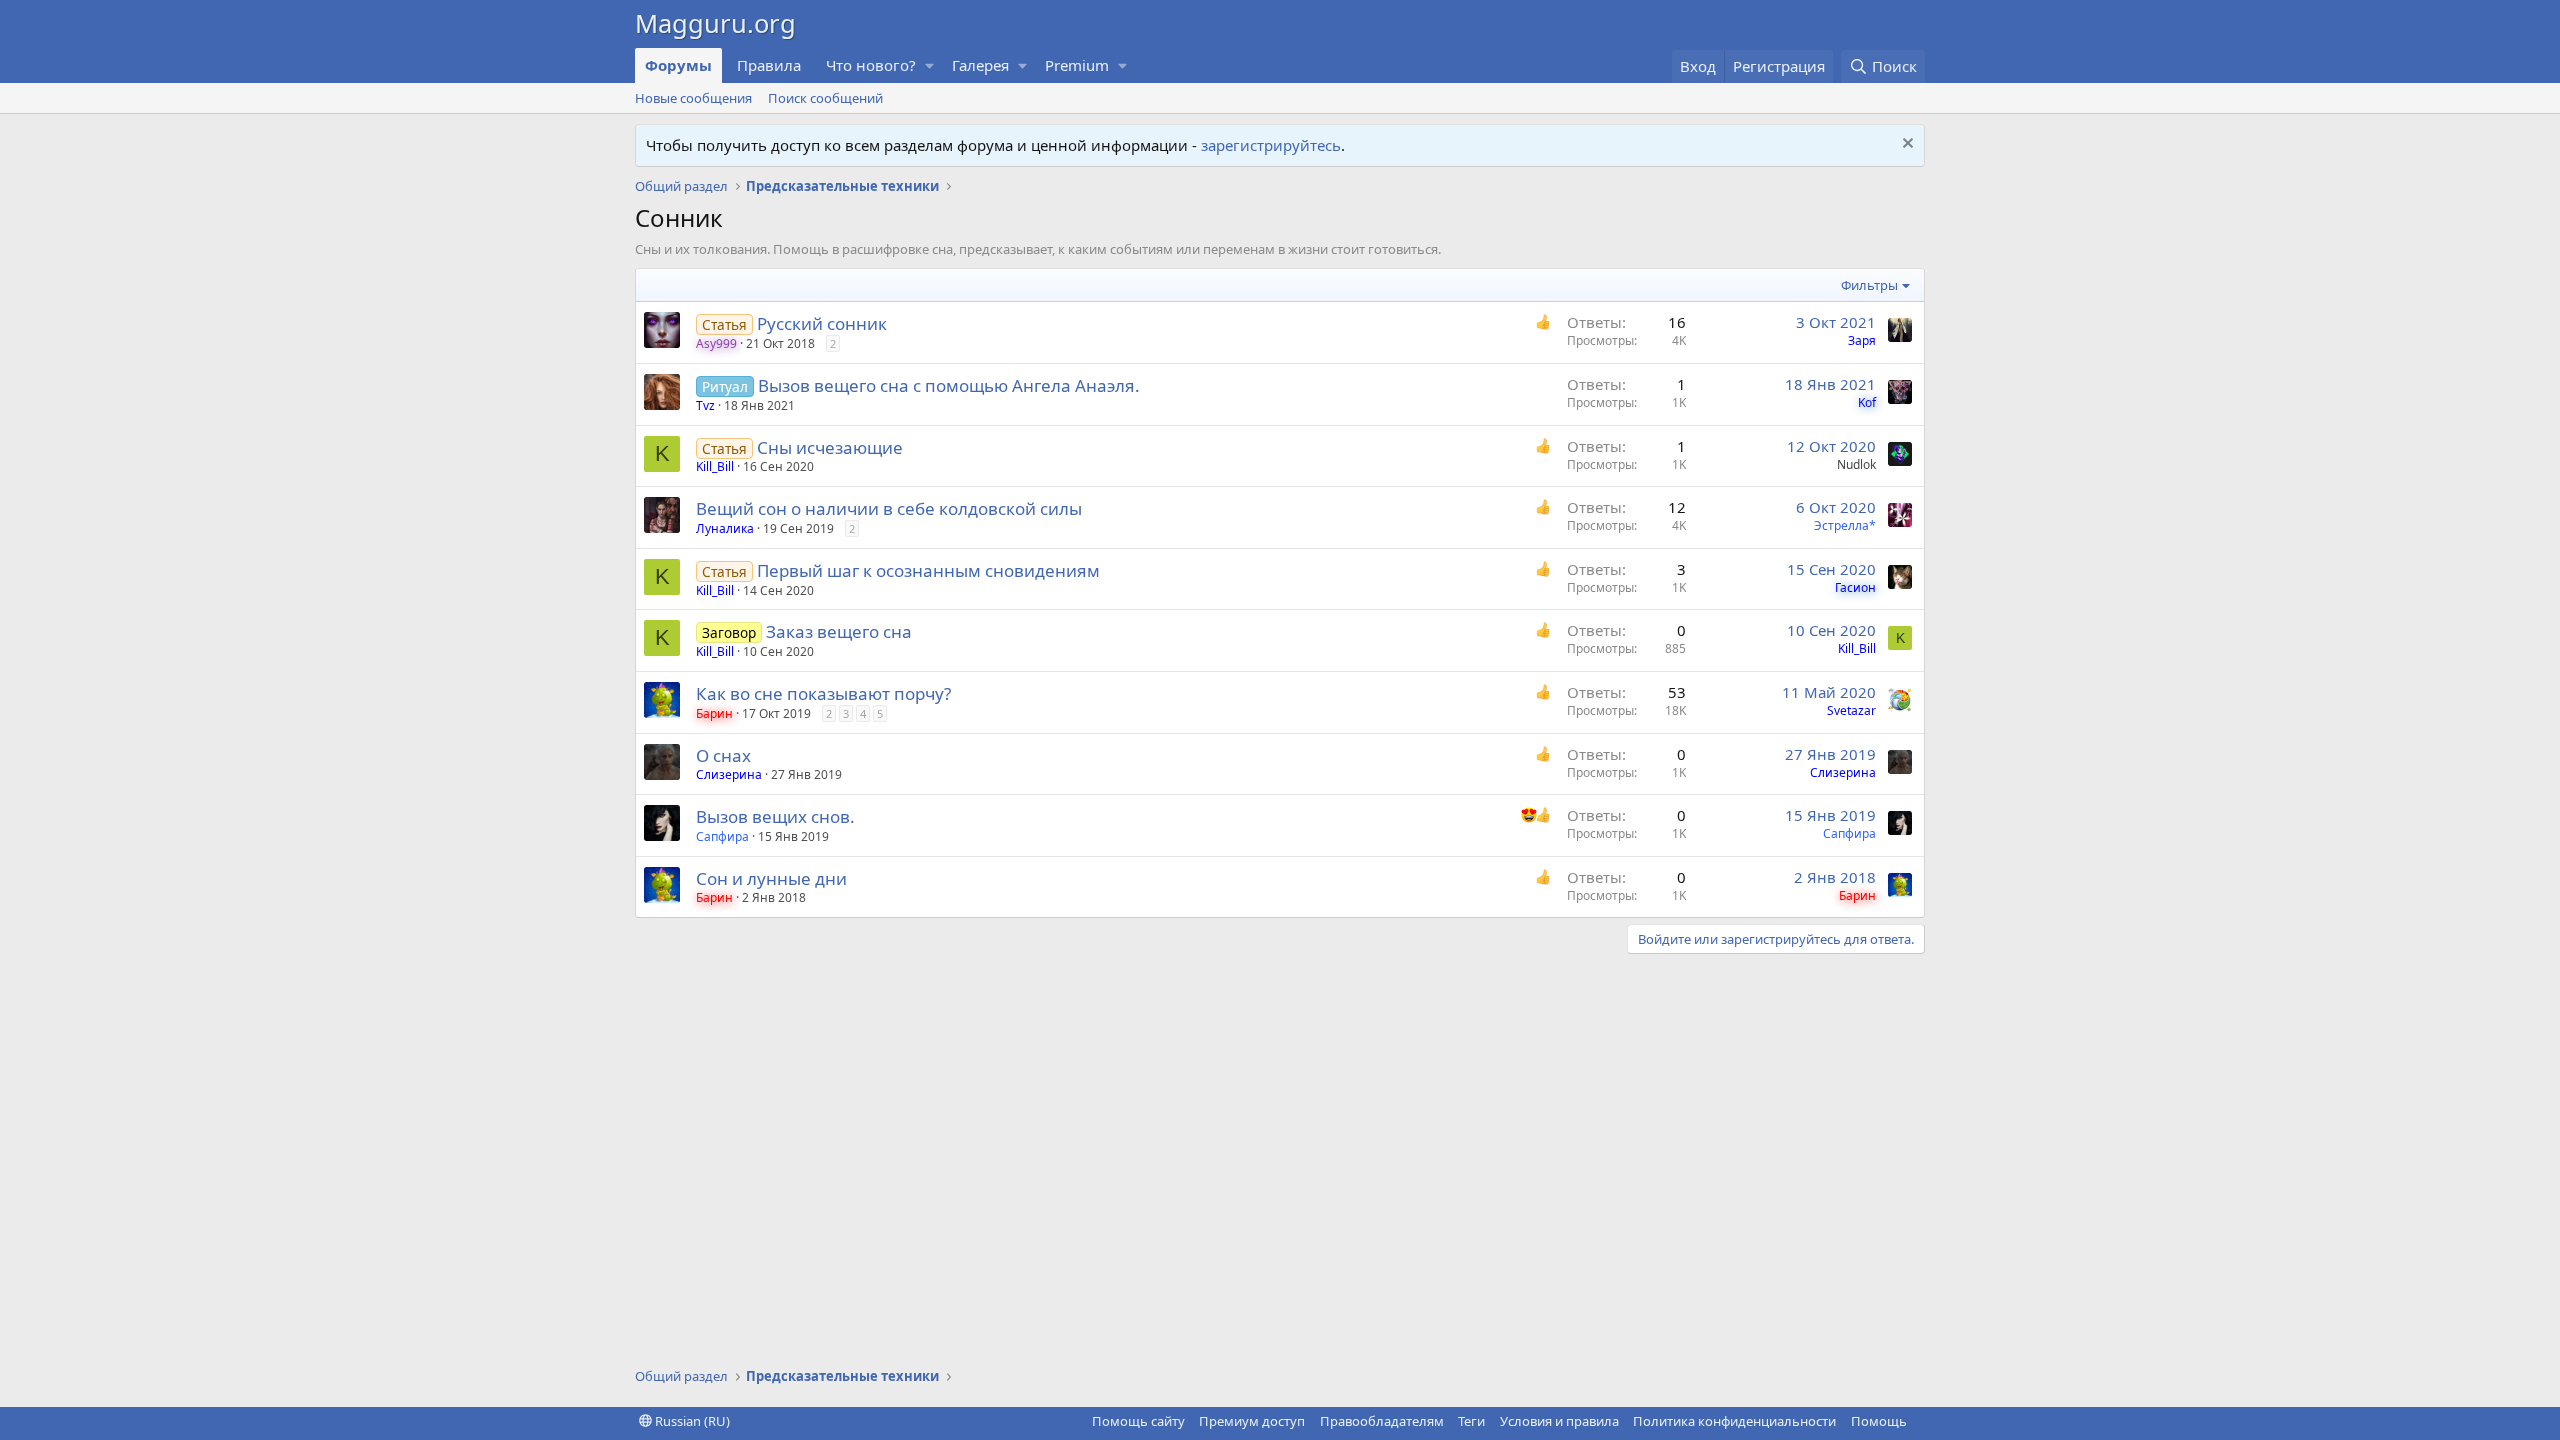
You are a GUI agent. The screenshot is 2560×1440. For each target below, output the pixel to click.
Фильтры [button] (1869, 285)
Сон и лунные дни (771, 878)
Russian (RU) (691, 1421)
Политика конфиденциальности (1734, 1421)
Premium (1077, 65)
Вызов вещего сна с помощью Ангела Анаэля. (949, 385)
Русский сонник (822, 323)
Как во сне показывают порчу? (823, 693)
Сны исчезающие (830, 447)
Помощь (1879, 1421)
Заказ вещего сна (839, 631)
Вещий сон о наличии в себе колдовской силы (889, 508)
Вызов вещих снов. (775, 816)
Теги (1471, 1421)
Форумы (678, 65)
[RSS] (1921, 1421)
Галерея (980, 65)
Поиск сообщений (825, 98)
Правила (769, 65)
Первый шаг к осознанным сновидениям (928, 570)
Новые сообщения (693, 98)
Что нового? (871, 65)
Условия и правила (1559, 1421)
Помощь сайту (1138, 1421)
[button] (930, 65)
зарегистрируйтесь (1271, 145)
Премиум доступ (1252, 1421)
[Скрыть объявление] (1905, 145)
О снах (723, 755)
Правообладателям (1382, 1421)
